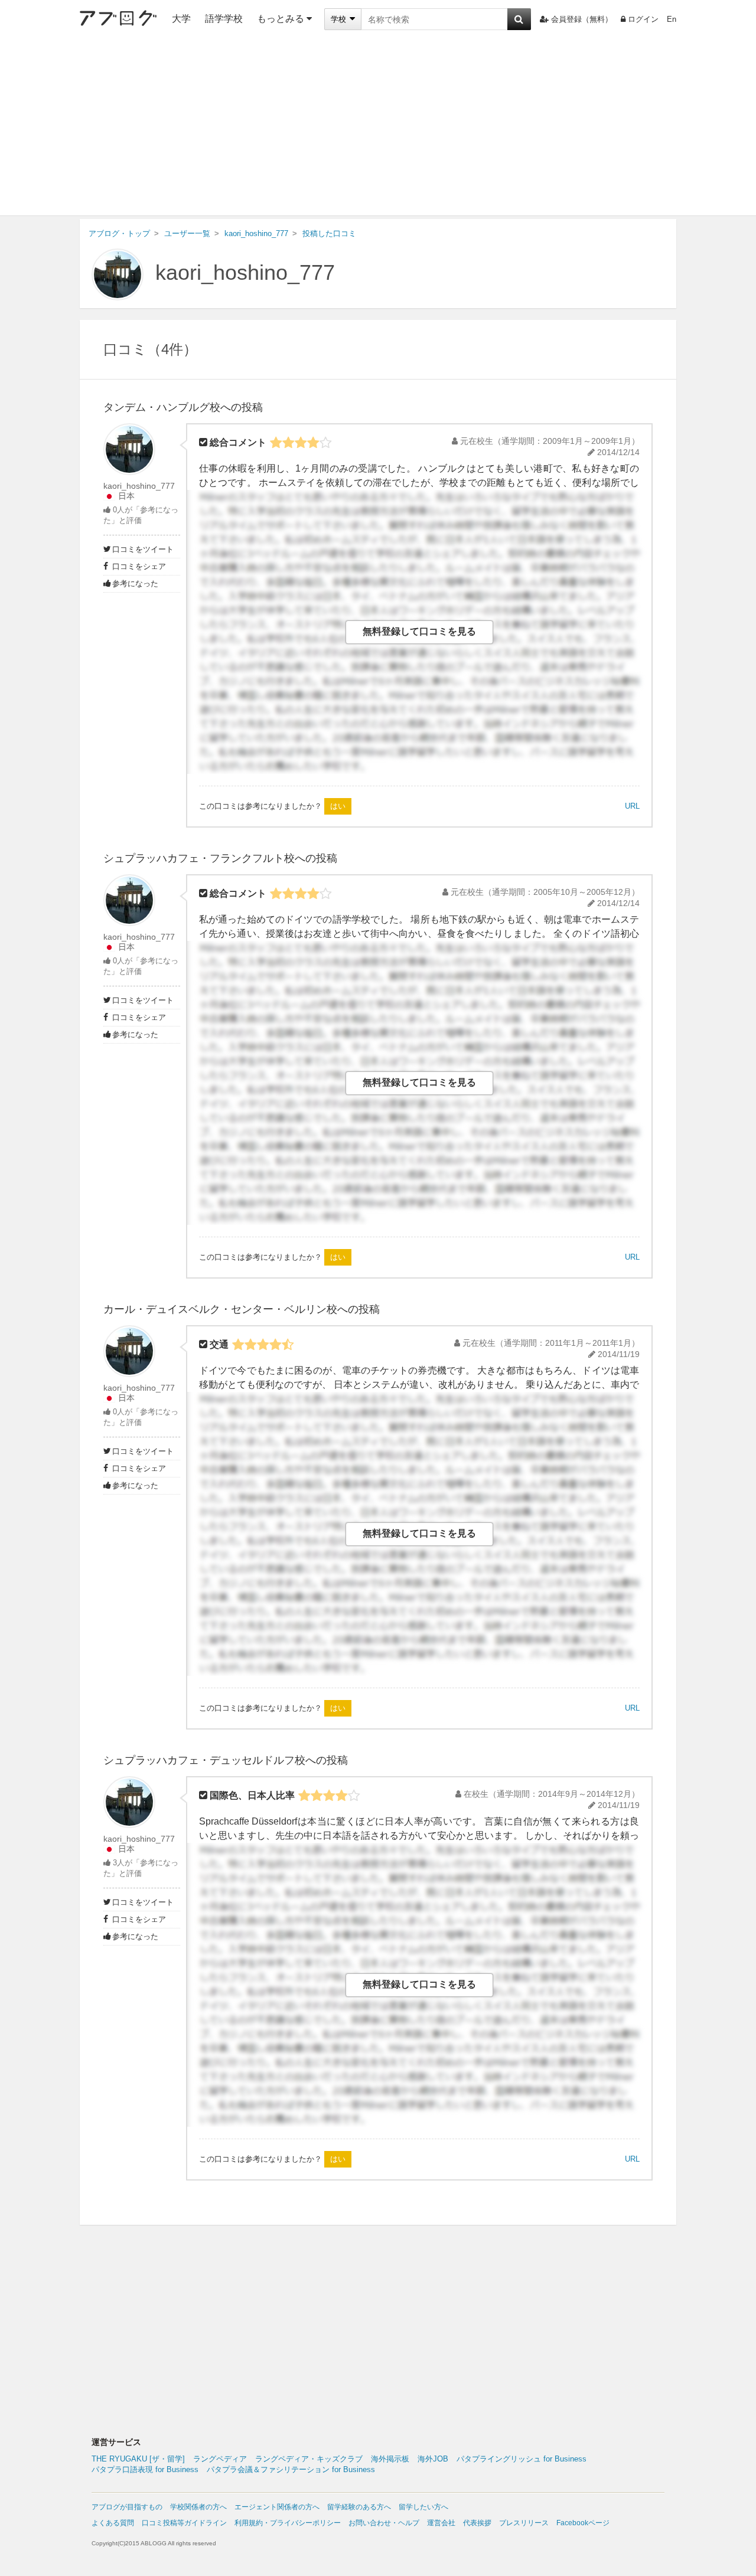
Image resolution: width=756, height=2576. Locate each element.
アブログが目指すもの (127, 2507)
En (672, 19)
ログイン (643, 19)
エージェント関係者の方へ (277, 2507)
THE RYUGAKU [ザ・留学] (138, 2459)
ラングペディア (220, 2459)
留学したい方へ (423, 2507)
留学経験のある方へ (359, 2507)
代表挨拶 (477, 2523)
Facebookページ (583, 2523)
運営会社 (441, 2523)
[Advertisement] (378, 127)
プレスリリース (524, 2523)
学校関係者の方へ (198, 2507)
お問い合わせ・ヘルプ (384, 2523)
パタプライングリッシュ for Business (522, 2459)
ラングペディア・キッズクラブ (309, 2459)
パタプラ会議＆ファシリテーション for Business (291, 2469)
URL (632, 806)
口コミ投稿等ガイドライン (184, 2523)
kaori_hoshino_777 (245, 272)
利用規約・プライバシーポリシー (288, 2523)
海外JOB (433, 2459)
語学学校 (224, 19)
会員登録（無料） (582, 19)
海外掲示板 (390, 2459)
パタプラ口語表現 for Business (145, 2469)
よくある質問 (113, 2523)
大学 (181, 19)
